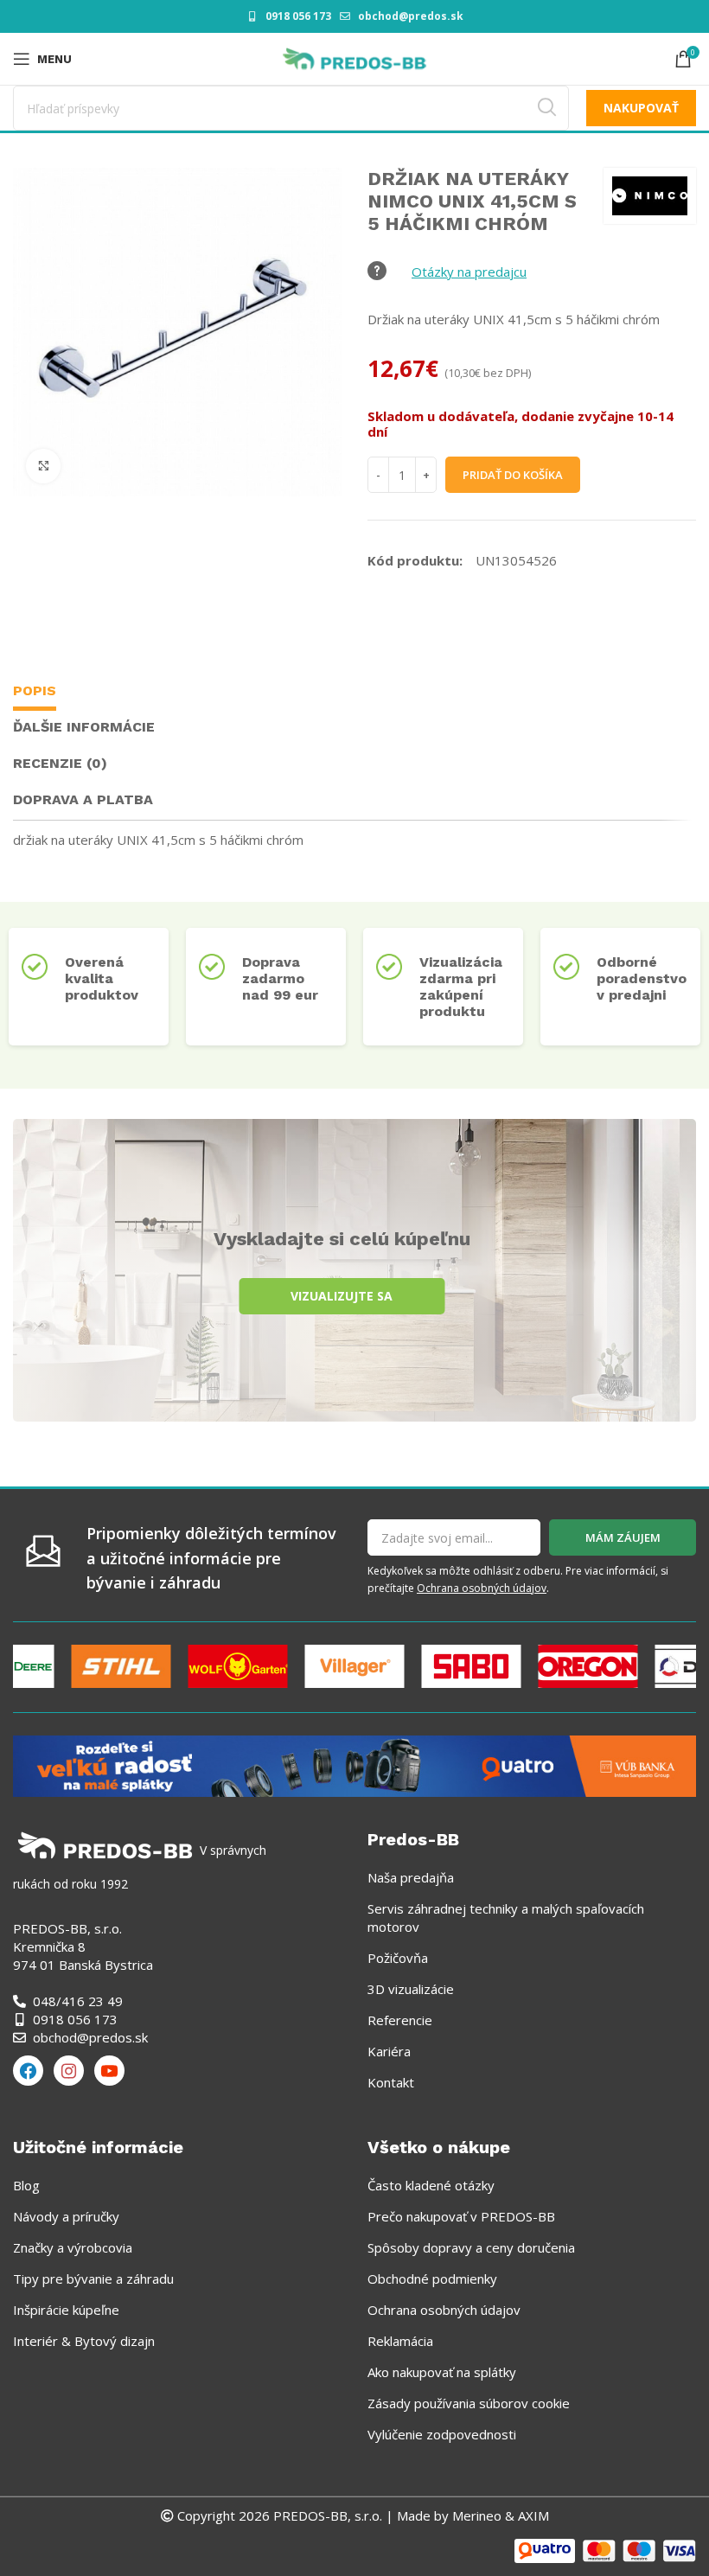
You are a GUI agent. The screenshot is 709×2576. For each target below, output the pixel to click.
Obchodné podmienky (432, 2279)
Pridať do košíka (513, 475)
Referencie (400, 2020)
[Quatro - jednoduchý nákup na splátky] (354, 1764)
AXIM (532, 2515)
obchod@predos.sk (411, 16)
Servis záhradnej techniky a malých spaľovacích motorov (506, 1918)
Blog (26, 2185)
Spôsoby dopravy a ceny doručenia (471, 2247)
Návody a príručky (66, 2216)
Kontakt (391, 2082)
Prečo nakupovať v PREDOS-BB (461, 2216)
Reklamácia (400, 2341)
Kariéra (389, 2051)
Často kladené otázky (431, 2185)
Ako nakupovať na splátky (442, 2372)
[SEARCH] (546, 108)
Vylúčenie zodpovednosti (442, 2434)
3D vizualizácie (411, 1989)
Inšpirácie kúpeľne (66, 2310)
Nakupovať (641, 108)
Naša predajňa (411, 1877)
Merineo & (483, 2515)
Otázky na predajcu (469, 272)
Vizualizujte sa (342, 1296)
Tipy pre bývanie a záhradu (93, 2279)
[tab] (35, 693)
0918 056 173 (298, 16)
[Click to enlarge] (43, 466)
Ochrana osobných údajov (482, 1588)
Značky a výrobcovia (73, 2247)
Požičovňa (398, 1958)
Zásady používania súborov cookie (469, 2403)
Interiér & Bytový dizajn (84, 2341)
